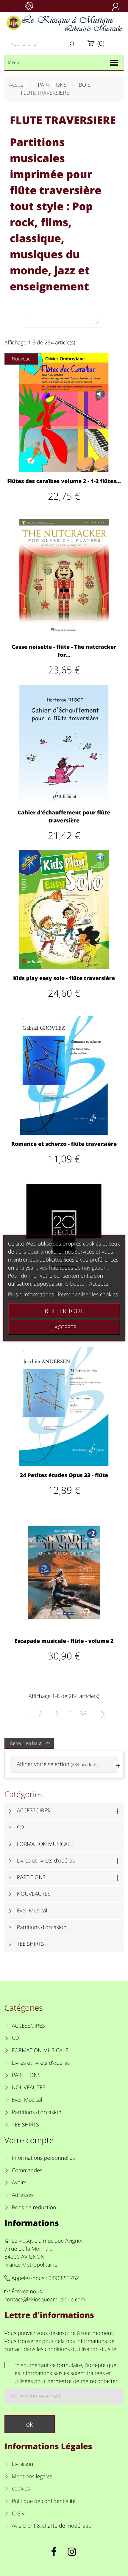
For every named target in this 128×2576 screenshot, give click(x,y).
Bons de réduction (34, 2208)
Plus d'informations (31, 1295)
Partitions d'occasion (42, 1927)
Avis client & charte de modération (53, 2526)
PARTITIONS (31, 1877)
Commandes (27, 2170)
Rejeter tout (64, 1311)
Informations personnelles (43, 2158)
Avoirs (19, 2183)
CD (21, 1827)
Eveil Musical (32, 1911)
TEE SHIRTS (31, 1944)
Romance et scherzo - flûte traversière (64, 1144)
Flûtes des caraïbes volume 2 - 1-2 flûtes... (64, 481)
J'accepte (64, 1327)
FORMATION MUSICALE (45, 1844)
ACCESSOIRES (33, 1811)
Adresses (23, 2195)
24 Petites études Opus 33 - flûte (64, 1475)
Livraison (23, 2464)
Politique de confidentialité (44, 2501)
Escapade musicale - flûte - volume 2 (64, 1641)
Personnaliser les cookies (88, 1295)
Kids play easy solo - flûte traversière (64, 978)
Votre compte (29, 2140)
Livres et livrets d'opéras (46, 1861)
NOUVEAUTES (34, 1894)
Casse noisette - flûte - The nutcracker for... (64, 651)
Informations (32, 2223)
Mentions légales (32, 2477)
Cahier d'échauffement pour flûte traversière (64, 817)
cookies (21, 2489)
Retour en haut (30, 1743)
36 (83, 1714)
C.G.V (18, 2514)
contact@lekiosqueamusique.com (45, 2300)
